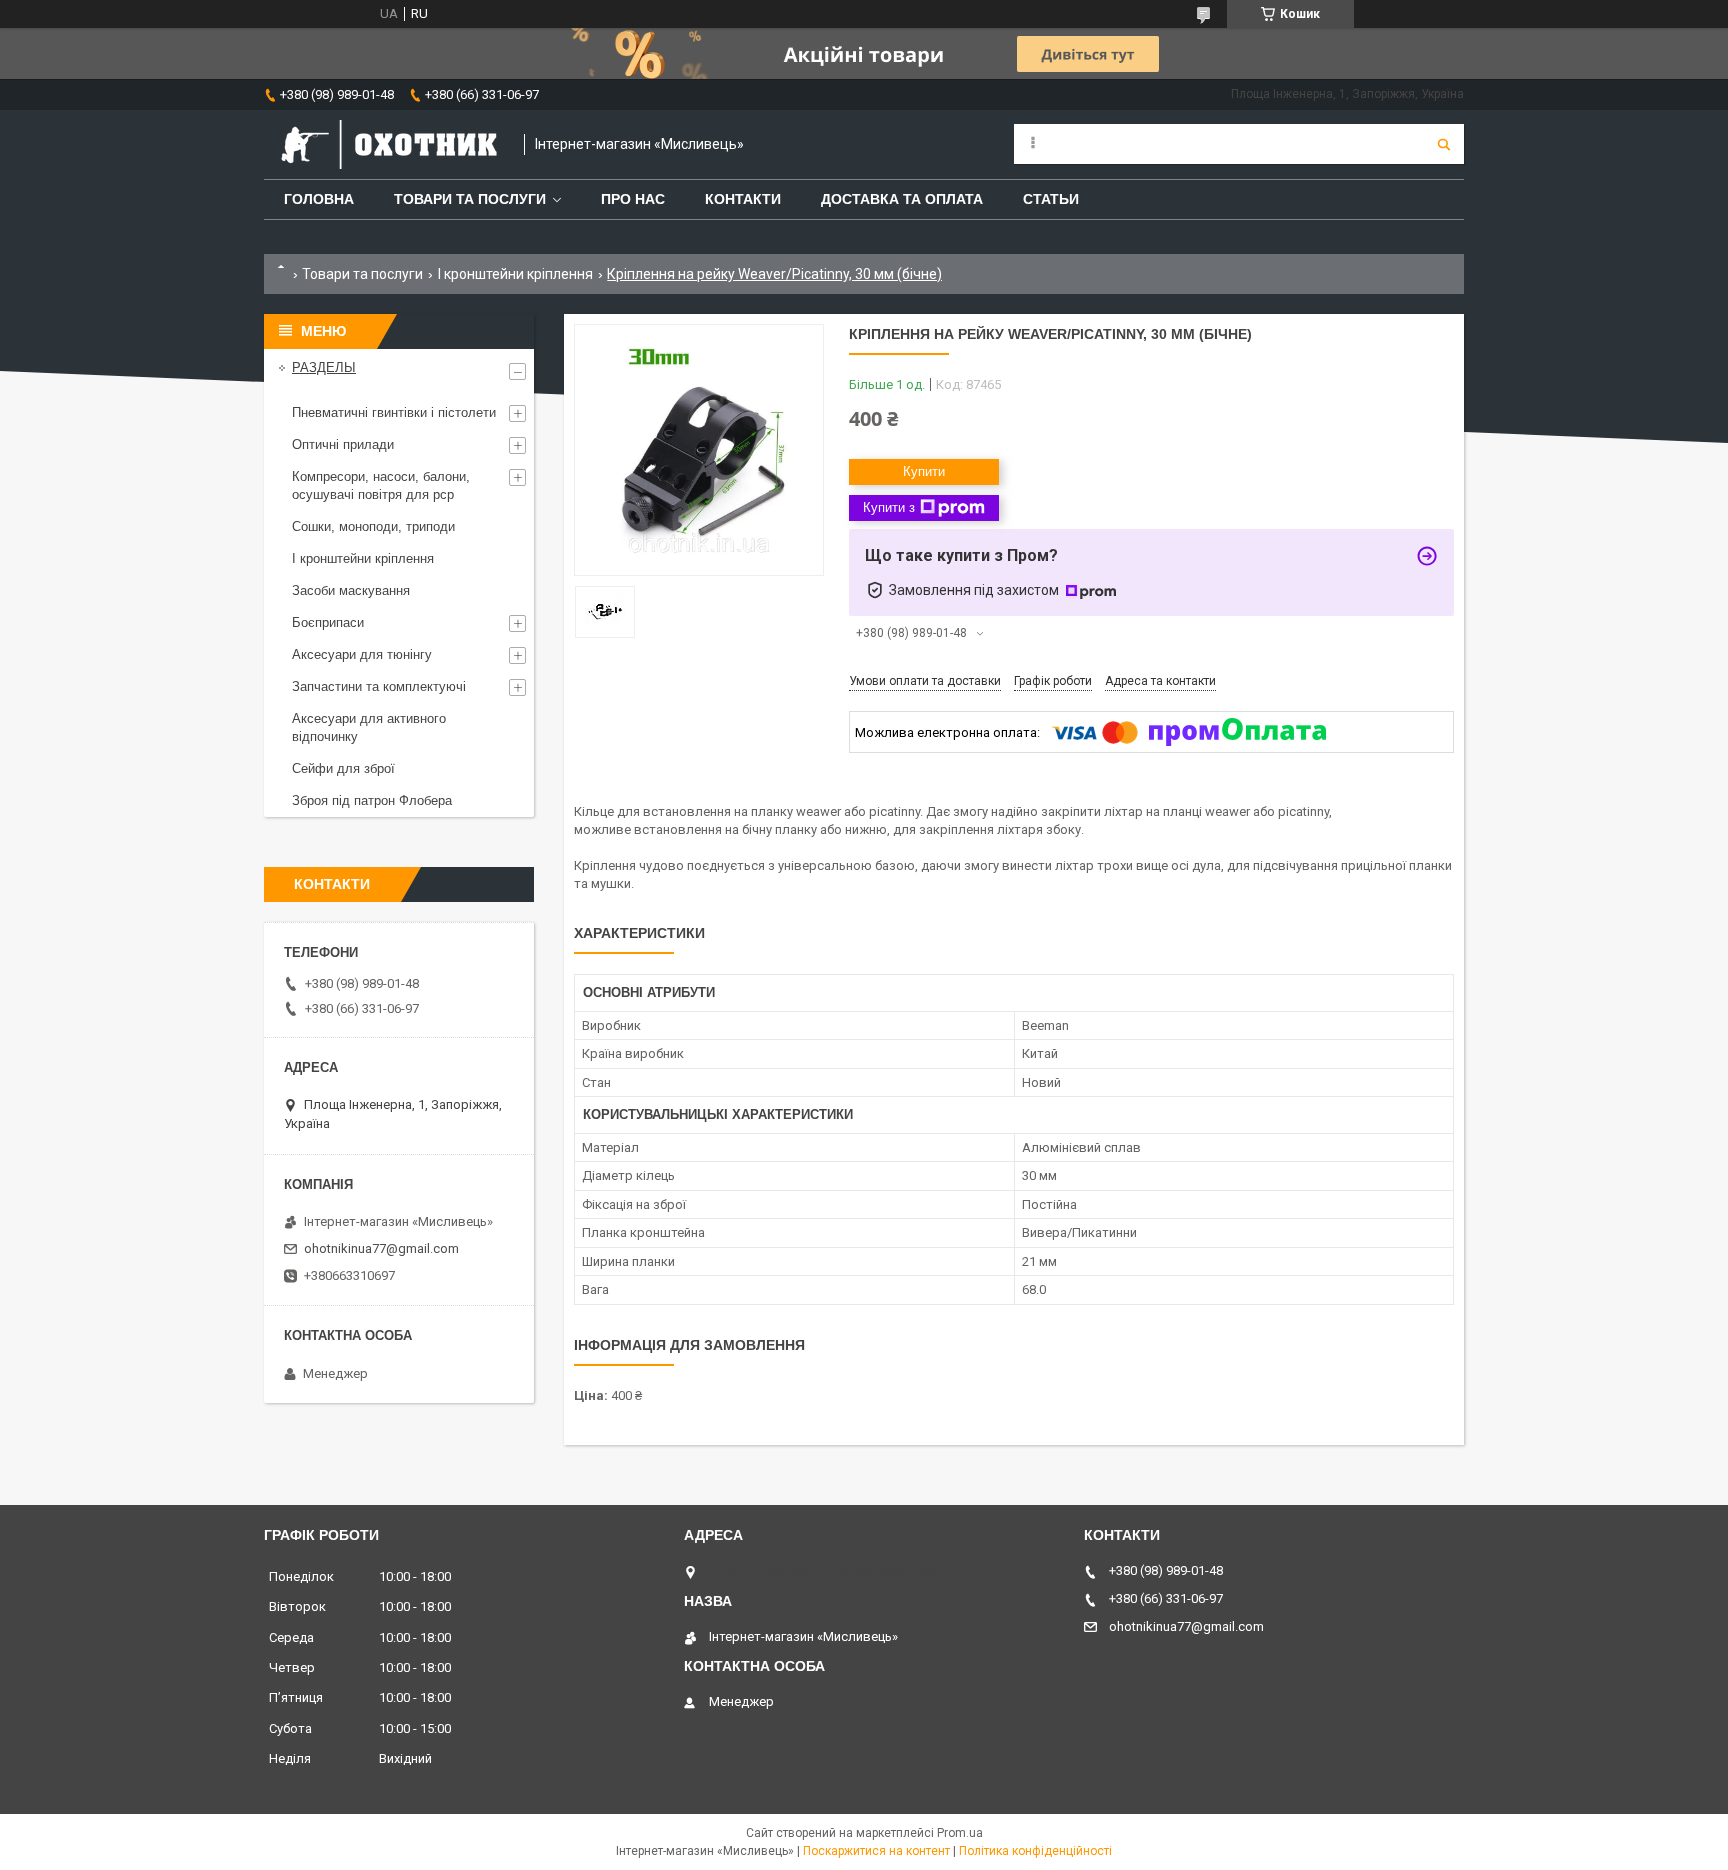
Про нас (633, 199)
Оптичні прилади (343, 444)
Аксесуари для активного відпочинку (369, 727)
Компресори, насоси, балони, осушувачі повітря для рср (381, 485)
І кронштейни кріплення (515, 274)
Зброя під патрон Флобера (372, 800)
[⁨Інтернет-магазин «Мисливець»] (384, 144)
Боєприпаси (328, 622)
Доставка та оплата (902, 199)
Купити (924, 471)
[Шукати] (1444, 144)
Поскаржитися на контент (876, 1851)
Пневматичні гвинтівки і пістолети (394, 412)
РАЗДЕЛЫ (324, 367)
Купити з (889, 507)
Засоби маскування (351, 590)
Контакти (743, 199)
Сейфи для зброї (343, 768)
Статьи (1051, 199)
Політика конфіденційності (1035, 1851)
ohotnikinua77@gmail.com (381, 1248)
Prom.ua (960, 1833)
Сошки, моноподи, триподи (373, 526)
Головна (319, 199)
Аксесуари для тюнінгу (362, 654)
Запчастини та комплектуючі (379, 686)
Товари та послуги (470, 199)
